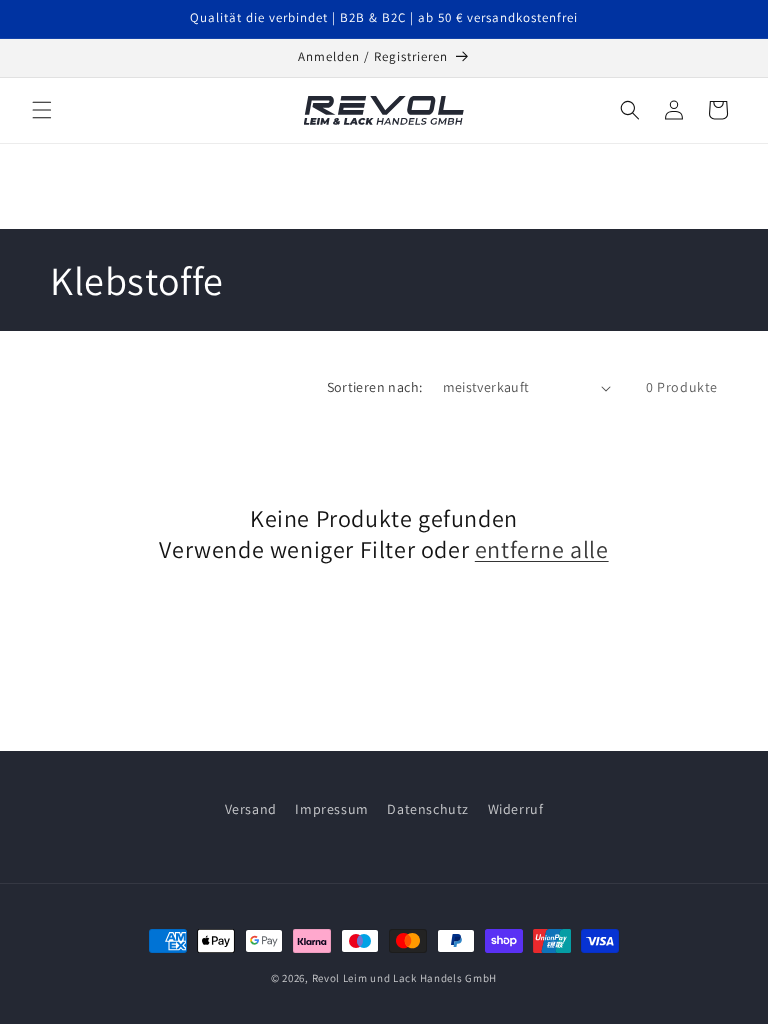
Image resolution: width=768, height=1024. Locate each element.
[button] (42, 110)
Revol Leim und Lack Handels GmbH (404, 978)
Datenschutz (428, 809)
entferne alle (542, 549)
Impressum (331, 809)
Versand (251, 809)
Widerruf (516, 809)
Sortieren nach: (375, 387)
